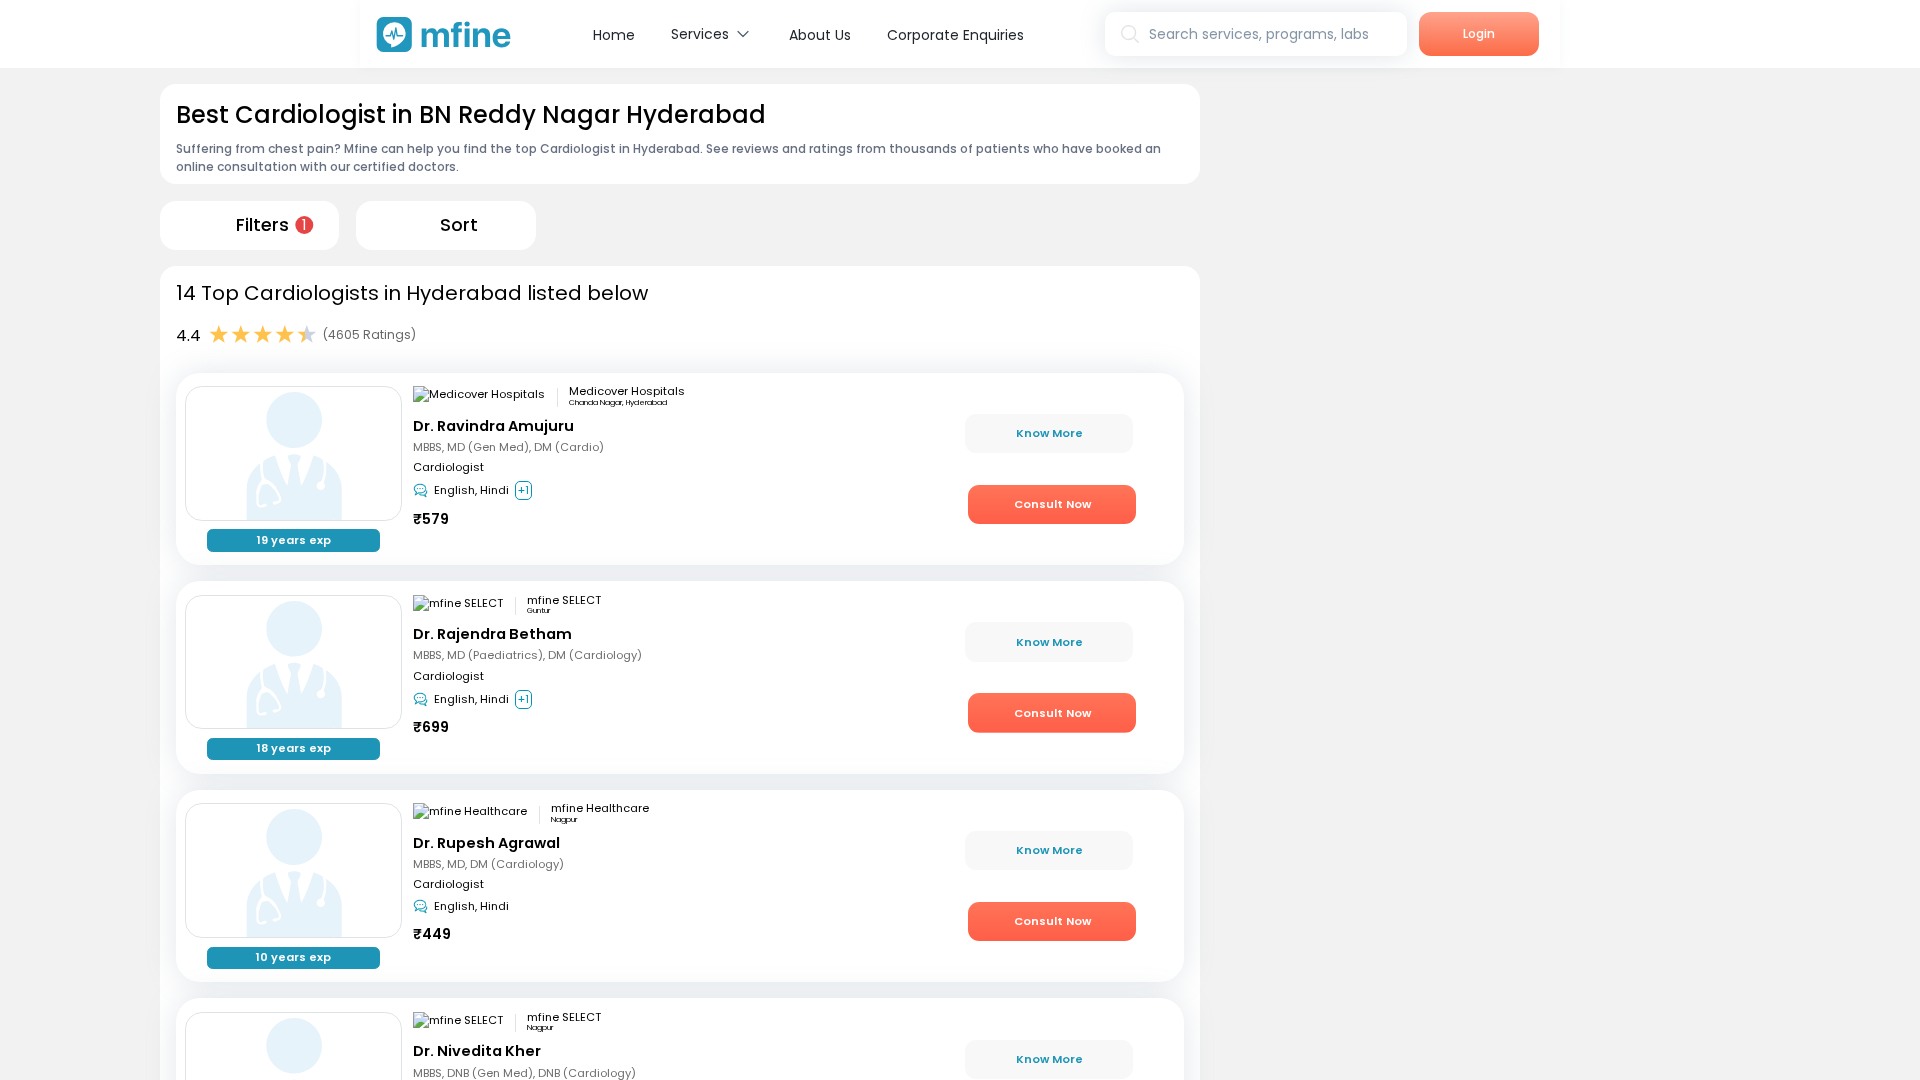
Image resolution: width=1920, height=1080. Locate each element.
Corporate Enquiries (955, 35)
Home (614, 35)
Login (1479, 33)
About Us (820, 35)
